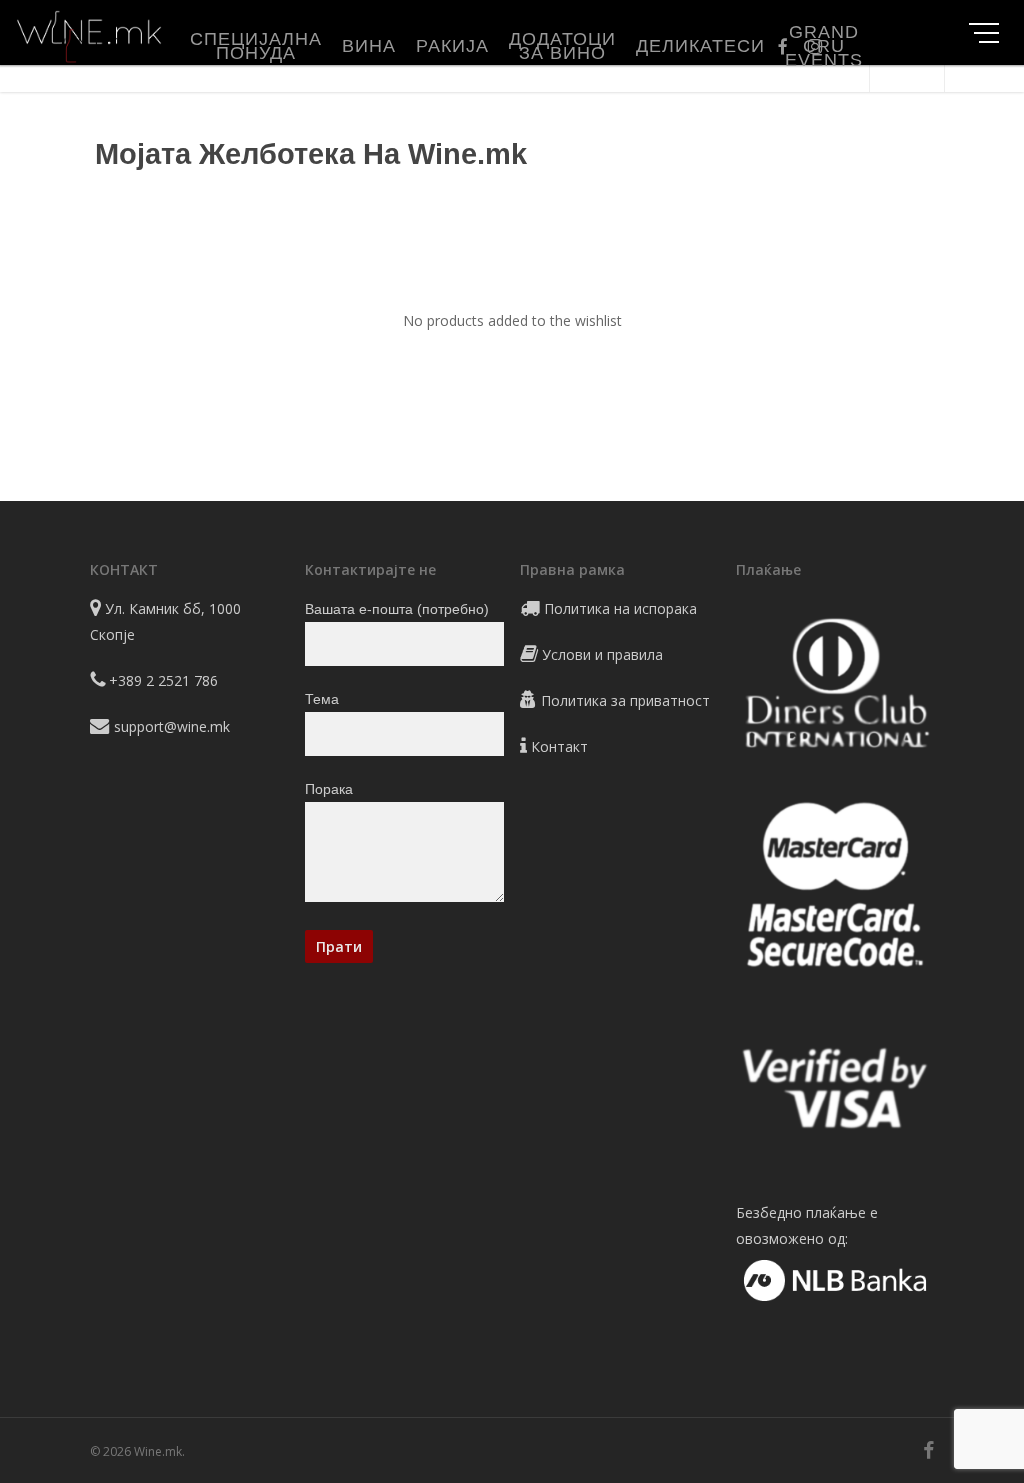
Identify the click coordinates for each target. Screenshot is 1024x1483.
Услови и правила (602, 654)
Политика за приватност (625, 700)
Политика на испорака (620, 608)
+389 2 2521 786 (163, 680)
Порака (329, 789)
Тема (322, 699)
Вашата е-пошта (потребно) (397, 609)
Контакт (559, 746)
